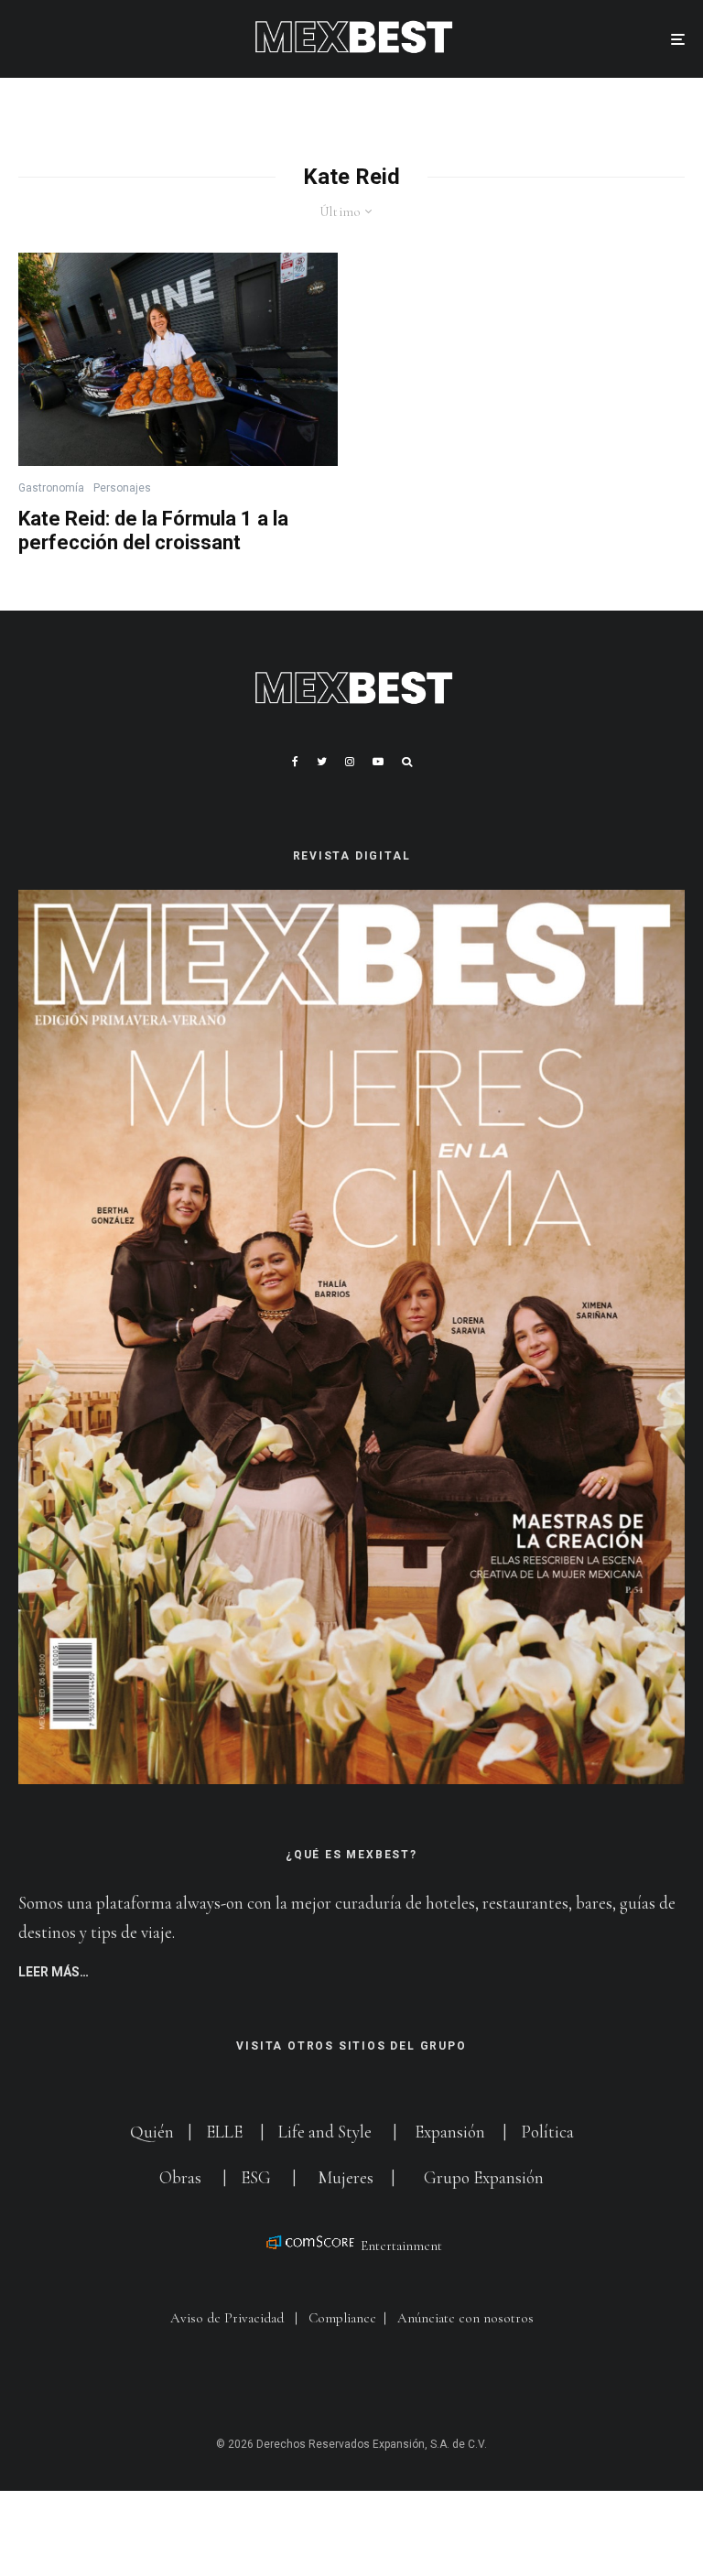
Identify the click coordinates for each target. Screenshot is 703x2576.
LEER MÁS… (54, 1972)
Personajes (122, 488)
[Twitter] (322, 762)
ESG (256, 2177)
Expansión (450, 2132)
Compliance (342, 2318)
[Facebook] (295, 762)
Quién (154, 2132)
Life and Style (325, 2132)
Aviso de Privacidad (227, 2318)
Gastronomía (51, 488)
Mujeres (346, 2177)
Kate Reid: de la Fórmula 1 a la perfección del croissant (153, 530)
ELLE (226, 2132)
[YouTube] (378, 762)
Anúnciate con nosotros (465, 2318)
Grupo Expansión (484, 2177)
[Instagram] (350, 762)
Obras (180, 2177)
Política (547, 2132)
